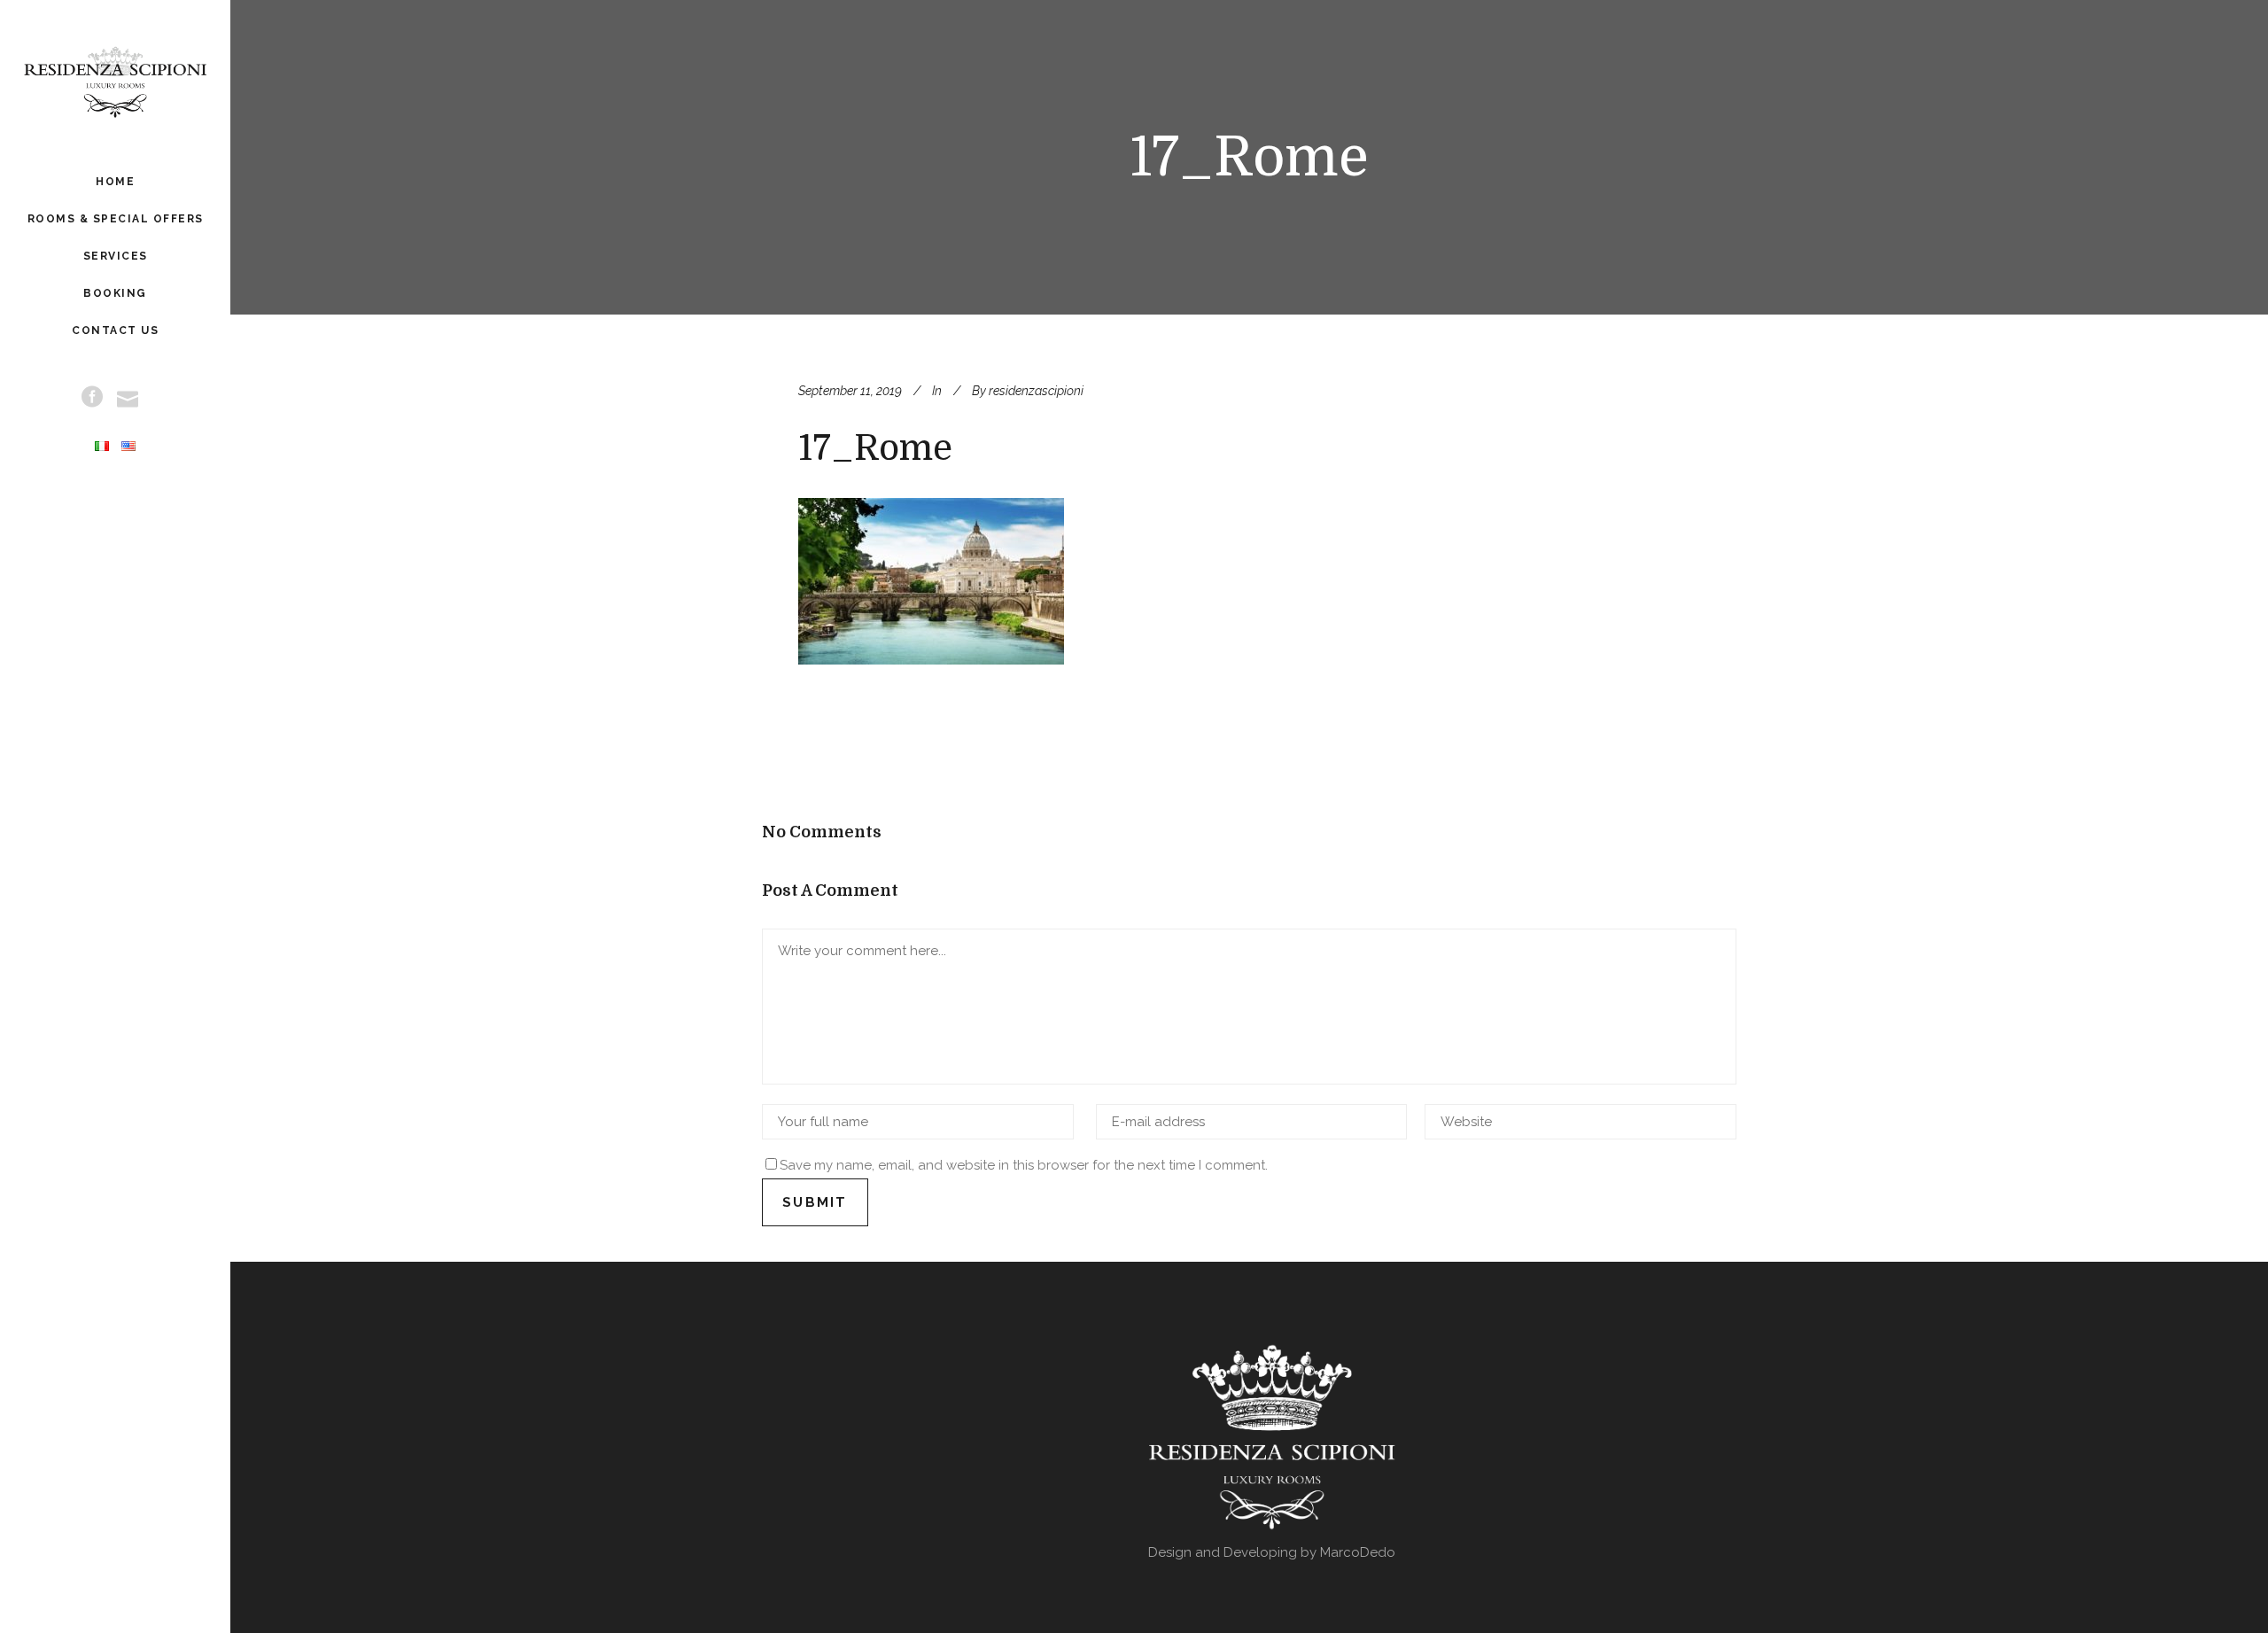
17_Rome (875, 448)
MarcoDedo (1358, 1552)
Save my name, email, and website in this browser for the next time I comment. (1024, 1165)
